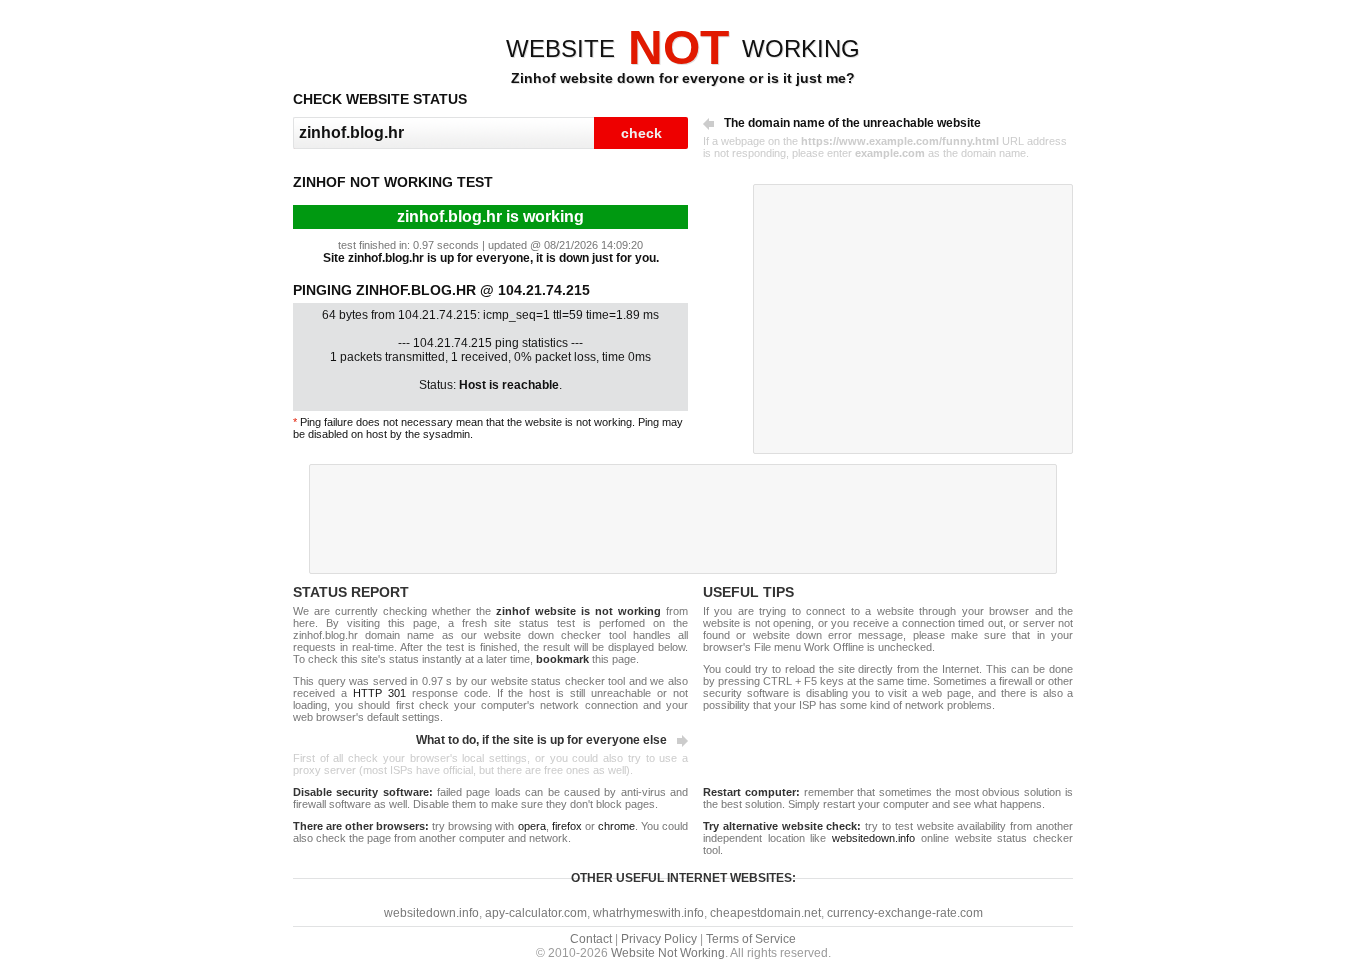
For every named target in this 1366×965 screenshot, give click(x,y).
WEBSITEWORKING (683, 48)
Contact (591, 939)
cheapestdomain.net (765, 913)
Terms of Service (751, 939)
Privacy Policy (659, 939)
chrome (616, 826)
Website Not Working (668, 953)
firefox (567, 826)
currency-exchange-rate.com (905, 913)
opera (532, 826)
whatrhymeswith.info (648, 913)
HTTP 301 (379, 693)
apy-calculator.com (536, 913)
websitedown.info (873, 838)
